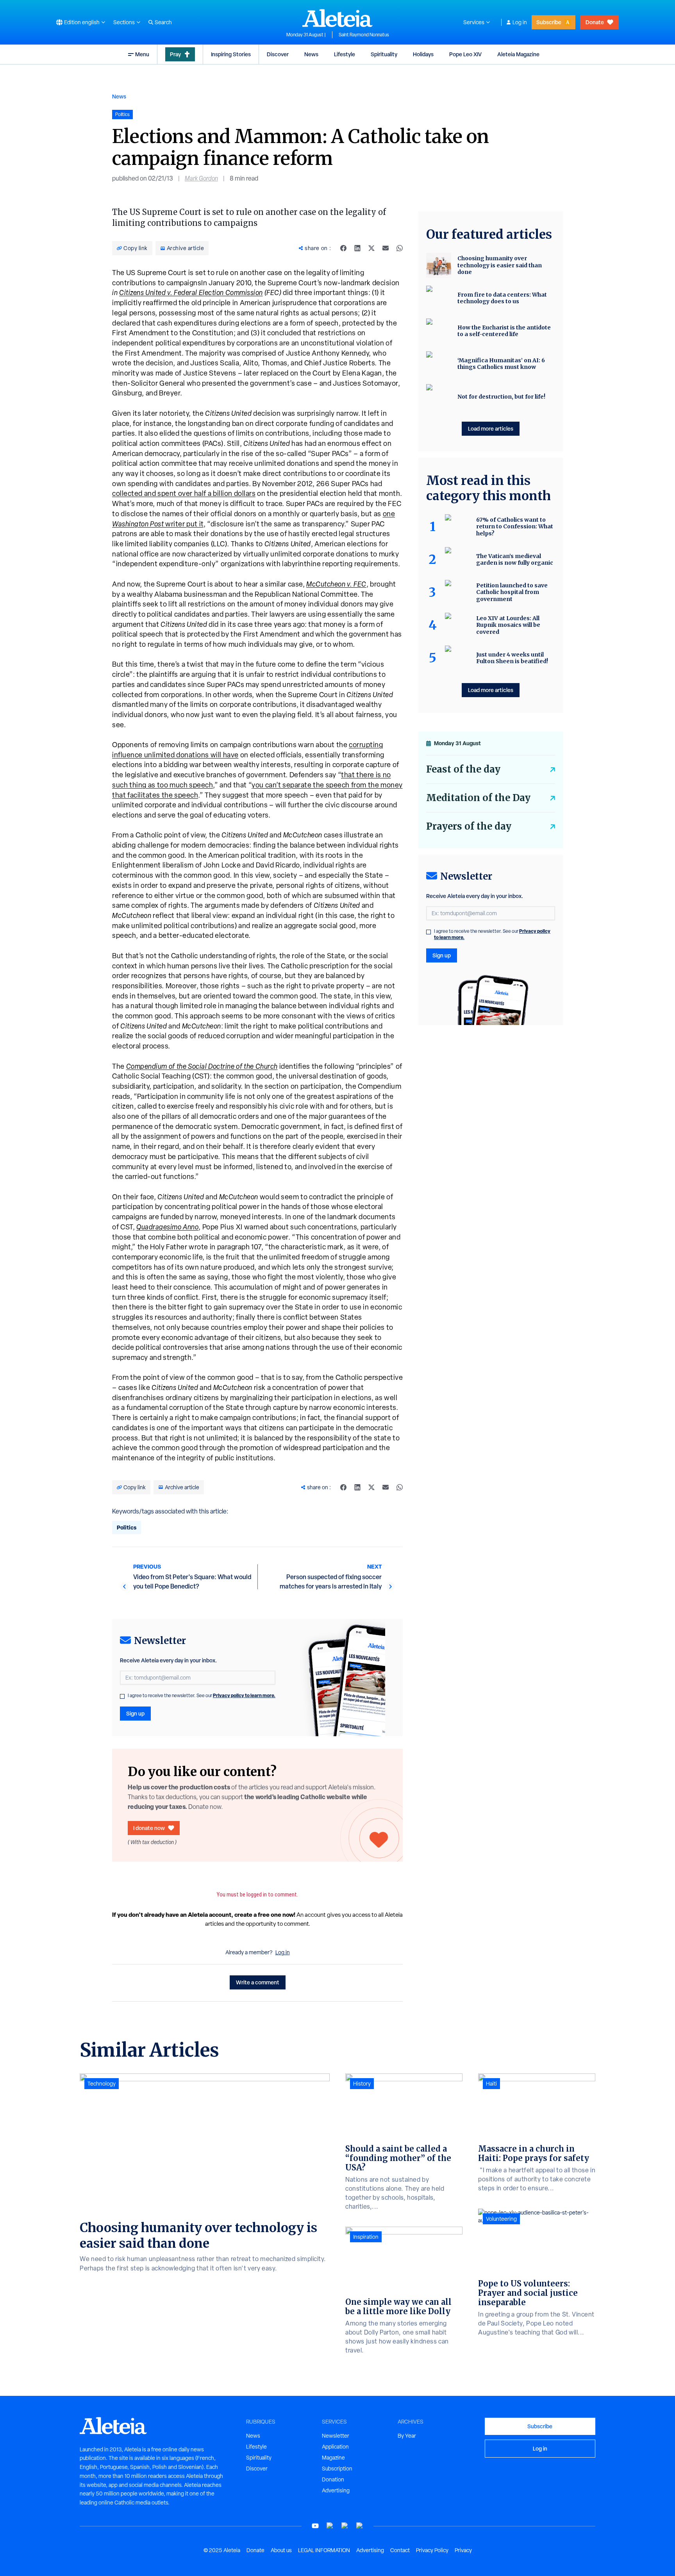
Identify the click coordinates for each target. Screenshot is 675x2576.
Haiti (491, 2084)
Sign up (135, 1713)
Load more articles (491, 428)
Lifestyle (345, 54)
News (311, 54)
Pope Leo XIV (465, 54)
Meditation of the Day (478, 798)
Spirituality (384, 54)
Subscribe (549, 22)
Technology (102, 2084)
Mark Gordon (201, 178)
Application (335, 2447)
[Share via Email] (386, 248)
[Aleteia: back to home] (337, 18)
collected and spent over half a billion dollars (184, 493)
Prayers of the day (469, 826)
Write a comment (258, 1982)
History (362, 2084)
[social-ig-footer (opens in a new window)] (360, 2526)
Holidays (423, 54)
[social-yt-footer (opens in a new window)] (315, 2526)
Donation (333, 2479)
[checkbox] (122, 1696)
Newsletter (336, 2436)
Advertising (336, 2490)
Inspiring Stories (231, 54)
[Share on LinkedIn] (357, 248)
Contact (400, 2550)
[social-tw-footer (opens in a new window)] (345, 2526)
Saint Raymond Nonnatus (364, 35)
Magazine (333, 2458)
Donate (595, 22)
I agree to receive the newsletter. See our (202, 1696)
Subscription (337, 2469)
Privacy (463, 2550)
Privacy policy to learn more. (244, 1695)
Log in (520, 22)
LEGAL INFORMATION (324, 2550)
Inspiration (366, 2237)
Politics (127, 1527)
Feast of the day (463, 769)
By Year (407, 2436)
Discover (278, 54)
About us (281, 2550)
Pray (175, 54)
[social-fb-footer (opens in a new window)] (330, 2526)
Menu (142, 54)
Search (163, 22)
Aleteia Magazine (518, 54)
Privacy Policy (432, 2550)
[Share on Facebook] (343, 248)
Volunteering (501, 2219)
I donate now (149, 1828)
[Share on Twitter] (371, 248)
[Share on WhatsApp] (400, 248)
